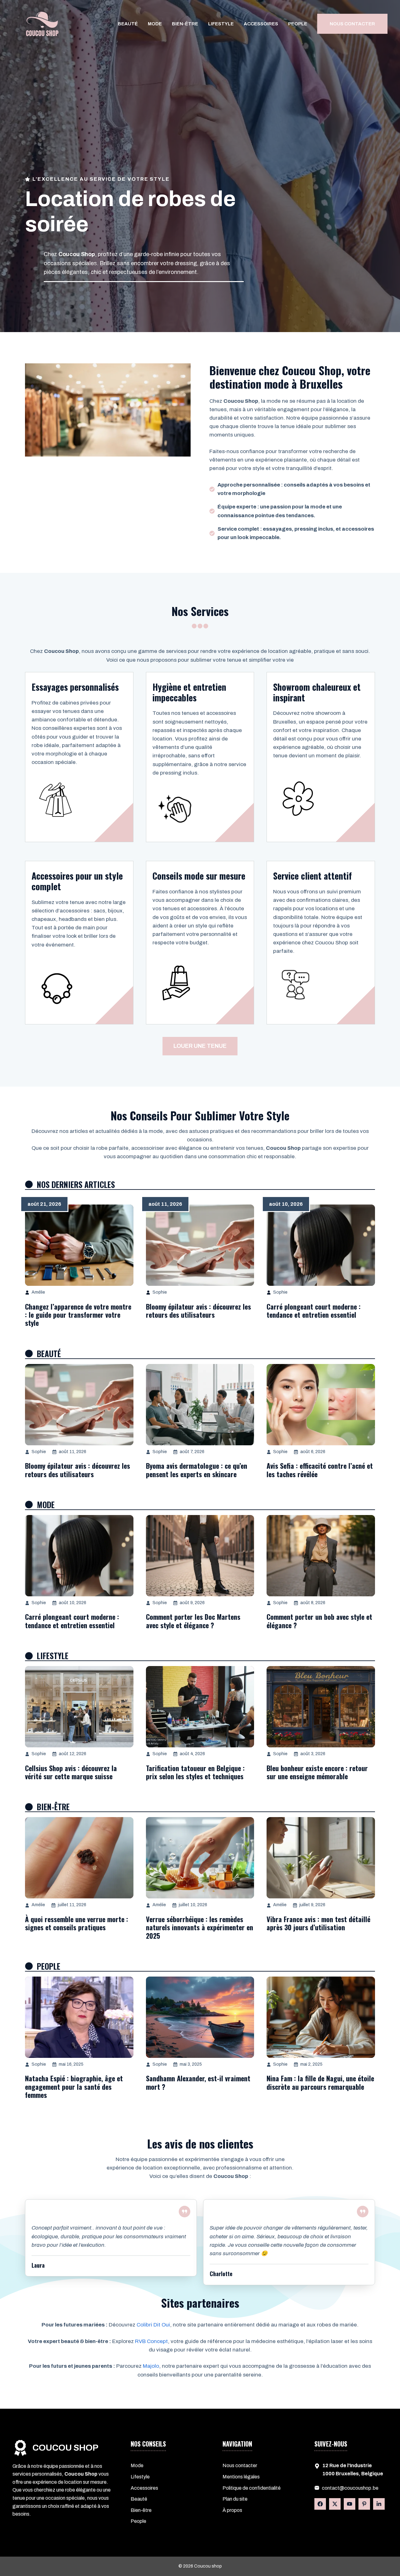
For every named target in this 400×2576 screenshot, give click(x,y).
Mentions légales (241, 2477)
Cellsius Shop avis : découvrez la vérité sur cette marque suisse (71, 1772)
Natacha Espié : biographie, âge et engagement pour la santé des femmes (74, 2086)
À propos (232, 2510)
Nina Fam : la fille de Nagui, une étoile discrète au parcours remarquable (320, 2082)
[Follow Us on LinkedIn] (350, 2504)
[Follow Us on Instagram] (364, 2504)
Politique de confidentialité (252, 2488)
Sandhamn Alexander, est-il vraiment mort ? (198, 2082)
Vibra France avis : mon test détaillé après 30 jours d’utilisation (318, 1923)
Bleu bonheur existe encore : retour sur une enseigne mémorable (317, 1772)
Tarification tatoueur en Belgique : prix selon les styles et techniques (195, 1772)
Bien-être (185, 24)
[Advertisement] (200, 128)
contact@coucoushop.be (350, 2488)
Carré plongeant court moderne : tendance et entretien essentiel (314, 1311)
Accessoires (261, 24)
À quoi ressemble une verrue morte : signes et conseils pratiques (77, 1923)
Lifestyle (221, 24)
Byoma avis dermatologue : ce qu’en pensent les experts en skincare (197, 1470)
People (298, 24)
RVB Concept (151, 2341)
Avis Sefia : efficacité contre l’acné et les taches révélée (320, 1470)
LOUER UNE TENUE (200, 1046)
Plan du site (235, 2499)
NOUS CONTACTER (352, 24)
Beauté (128, 24)
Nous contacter (240, 2465)
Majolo (151, 2366)
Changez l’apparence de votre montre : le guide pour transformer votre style (78, 1315)
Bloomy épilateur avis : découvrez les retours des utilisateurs (198, 1311)
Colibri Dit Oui (153, 2325)
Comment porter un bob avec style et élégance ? (319, 1621)
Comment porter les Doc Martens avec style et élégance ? (193, 1621)
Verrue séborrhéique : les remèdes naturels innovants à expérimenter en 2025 (200, 1927)
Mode (155, 24)
